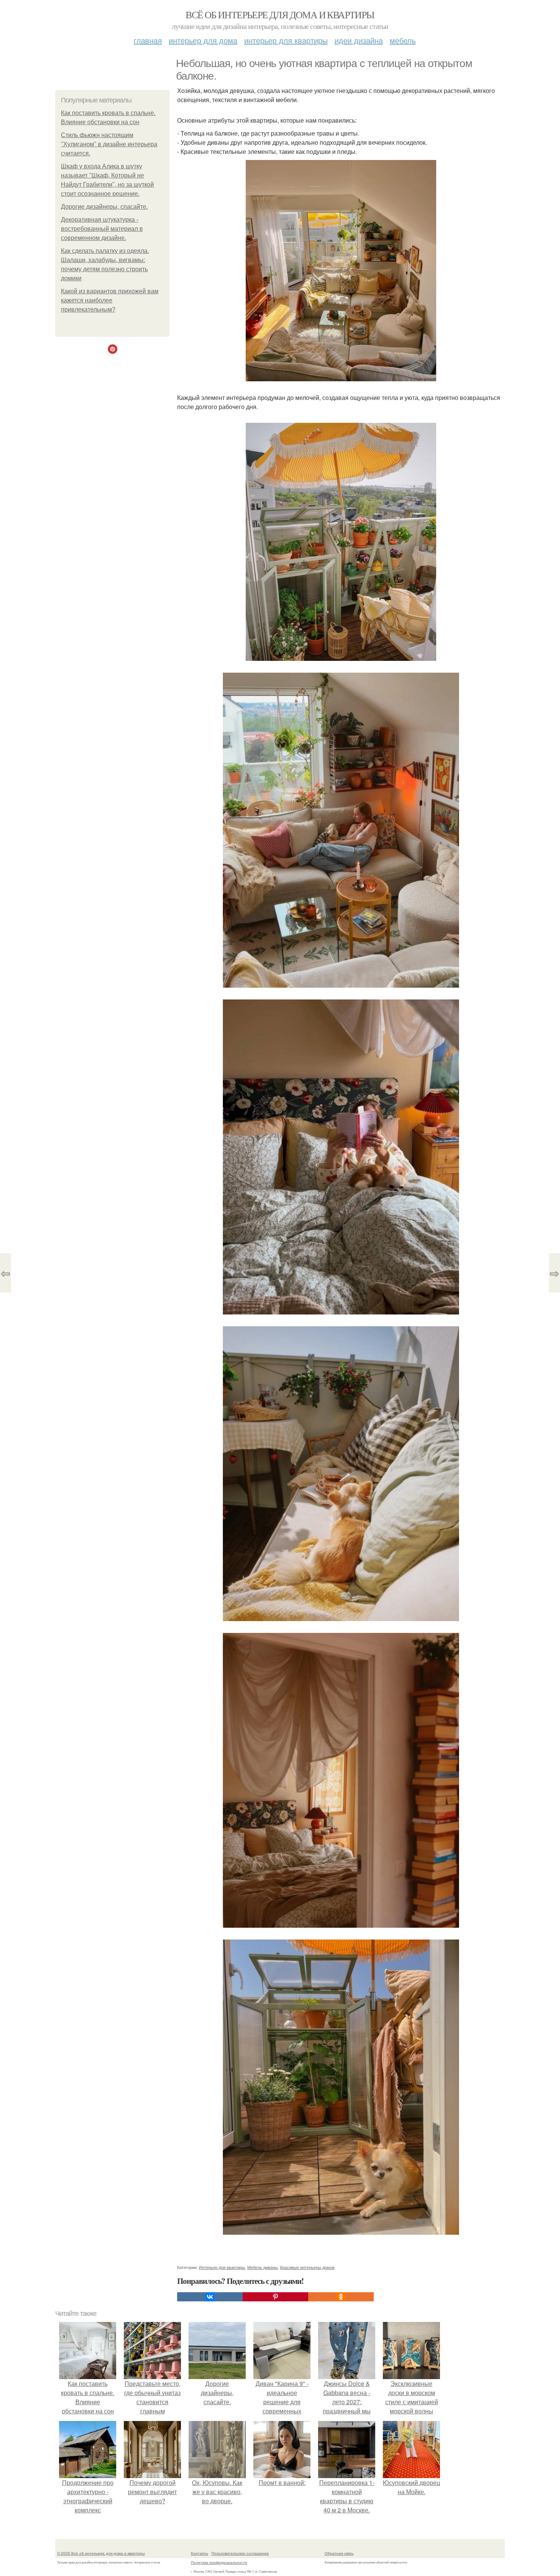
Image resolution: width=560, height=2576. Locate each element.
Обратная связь (339, 2553)
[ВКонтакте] (210, 2297)
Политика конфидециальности (219, 2562)
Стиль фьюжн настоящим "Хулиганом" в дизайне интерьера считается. (109, 144)
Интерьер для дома (203, 40)
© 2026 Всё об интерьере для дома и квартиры (101, 2553)
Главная (148, 40)
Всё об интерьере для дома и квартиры (280, 14)
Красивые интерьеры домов (307, 2267)
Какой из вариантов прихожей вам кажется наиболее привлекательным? (110, 300)
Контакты (199, 2553)
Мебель (403, 40)
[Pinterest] (275, 2297)
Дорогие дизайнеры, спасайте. (104, 207)
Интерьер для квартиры (286, 40)
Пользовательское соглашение (240, 2553)
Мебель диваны (262, 2267)
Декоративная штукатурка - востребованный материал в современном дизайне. (102, 229)
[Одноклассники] (341, 2297)
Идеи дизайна (359, 40)
